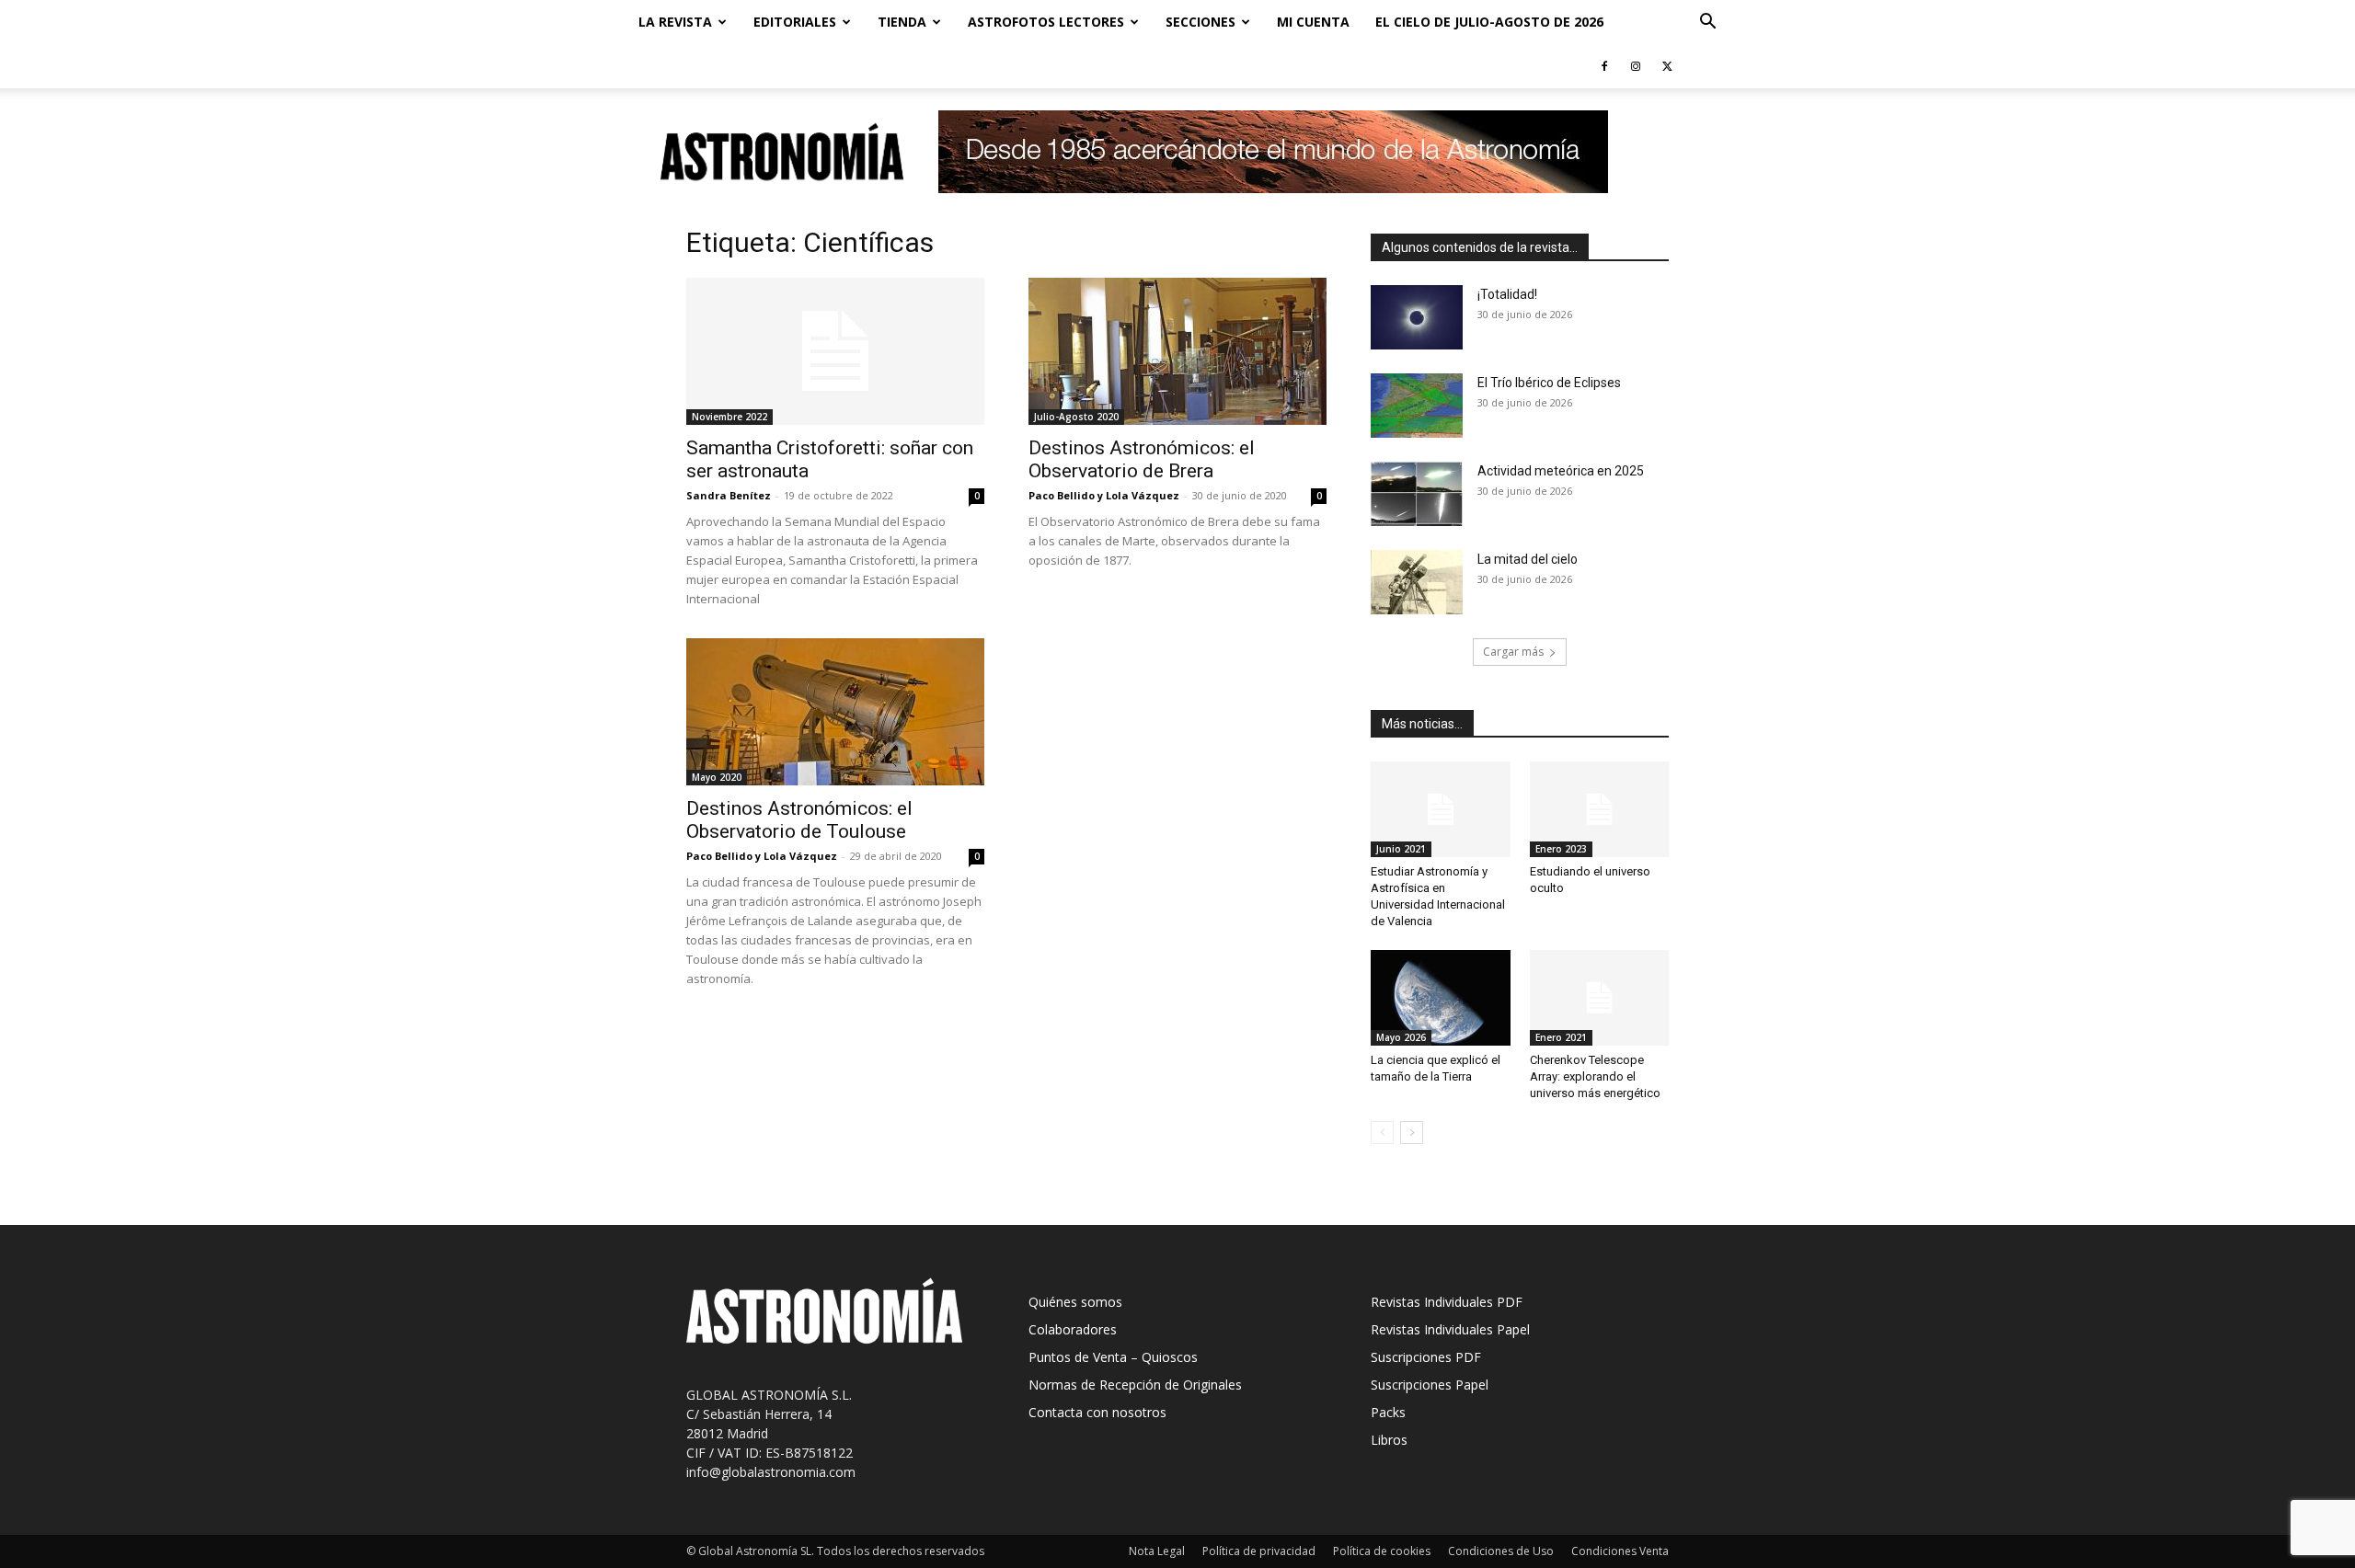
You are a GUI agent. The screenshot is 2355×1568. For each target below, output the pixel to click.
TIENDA (902, 22)
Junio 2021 (1401, 849)
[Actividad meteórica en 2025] (1417, 494)
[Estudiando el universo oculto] (1600, 809)
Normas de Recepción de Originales (1135, 1385)
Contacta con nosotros (1097, 1412)
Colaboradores (1073, 1329)
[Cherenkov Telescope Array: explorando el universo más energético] (1600, 998)
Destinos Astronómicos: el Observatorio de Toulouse (799, 820)
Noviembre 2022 (729, 417)
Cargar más (1513, 652)
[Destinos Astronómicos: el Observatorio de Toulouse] (835, 712)
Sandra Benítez (729, 495)
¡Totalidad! (1507, 294)
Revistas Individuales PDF (1447, 1302)
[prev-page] (1382, 1133)
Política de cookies (1382, 1551)
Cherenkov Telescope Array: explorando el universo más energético (1595, 1076)
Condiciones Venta (1620, 1551)
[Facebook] (1604, 66)
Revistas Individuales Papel (1450, 1329)
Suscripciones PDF (1426, 1357)
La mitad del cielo (1528, 559)
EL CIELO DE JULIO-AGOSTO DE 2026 (1489, 22)
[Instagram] (1636, 66)
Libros (1389, 1440)
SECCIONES (1200, 22)
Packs (1388, 1412)
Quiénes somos (1075, 1302)
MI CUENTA (1313, 22)
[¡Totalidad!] (1417, 317)
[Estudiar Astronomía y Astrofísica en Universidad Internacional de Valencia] (1441, 809)
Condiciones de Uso (1501, 1551)
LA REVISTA (675, 22)
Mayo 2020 (717, 777)
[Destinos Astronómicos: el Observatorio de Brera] (1177, 351)
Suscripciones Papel (1430, 1385)
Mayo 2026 (1401, 1037)
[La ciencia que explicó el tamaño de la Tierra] (1441, 998)
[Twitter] (1667, 66)
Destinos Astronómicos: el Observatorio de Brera (1142, 459)
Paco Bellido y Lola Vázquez (1104, 495)
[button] (1707, 23)
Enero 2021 (1561, 1037)
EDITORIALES (795, 22)
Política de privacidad (1259, 1551)
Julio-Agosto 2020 (1076, 417)
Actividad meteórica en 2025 (1561, 471)
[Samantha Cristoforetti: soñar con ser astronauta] (835, 351)
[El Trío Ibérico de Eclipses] (1417, 406)
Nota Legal (1157, 1551)
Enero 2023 (1561, 849)
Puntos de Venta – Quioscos (1113, 1357)
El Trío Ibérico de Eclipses (1549, 383)
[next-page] (1412, 1133)
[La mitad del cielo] (1417, 582)
